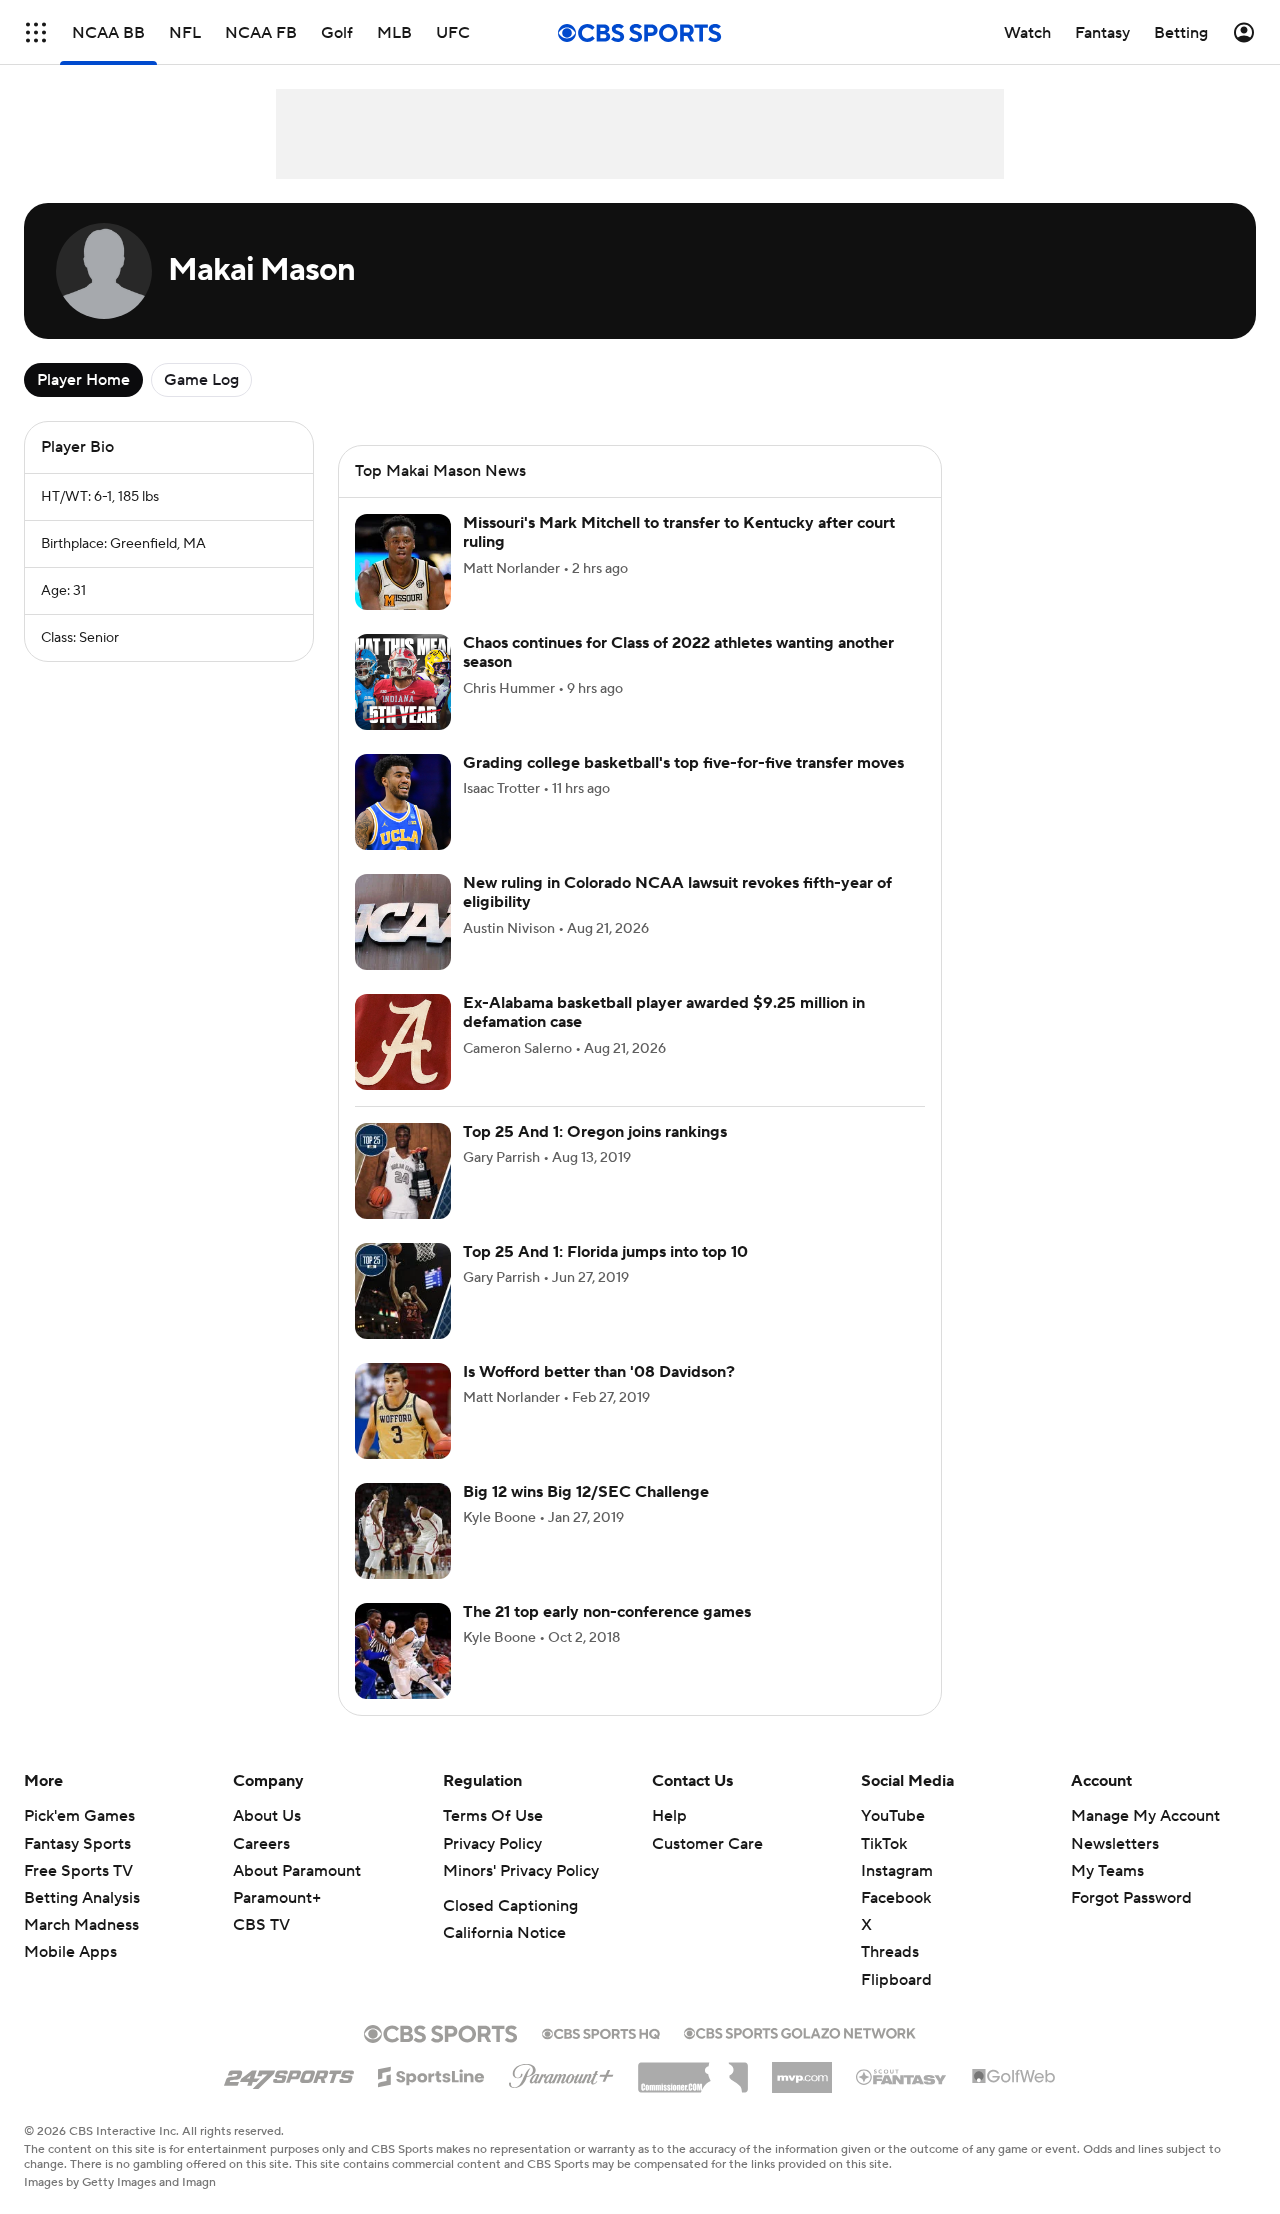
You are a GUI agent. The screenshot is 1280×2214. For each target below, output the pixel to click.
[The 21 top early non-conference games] (403, 1651)
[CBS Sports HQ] (601, 2032)
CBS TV (261, 1925)
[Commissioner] (693, 2070)
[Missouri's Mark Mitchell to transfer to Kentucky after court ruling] (403, 562)
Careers (261, 1844)
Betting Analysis (82, 1898)
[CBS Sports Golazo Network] (800, 2031)
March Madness (81, 1925)
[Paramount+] (561, 2072)
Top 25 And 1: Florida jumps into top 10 (605, 1252)
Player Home (83, 380)
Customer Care (707, 1844)
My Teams (1107, 1871)
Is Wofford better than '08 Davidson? (599, 1372)
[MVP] (802, 2070)
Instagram (897, 1871)
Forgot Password (1131, 1898)
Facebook (896, 1898)
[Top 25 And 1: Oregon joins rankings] (403, 1171)
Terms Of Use (493, 1816)
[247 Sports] (289, 2073)
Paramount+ (277, 1898)
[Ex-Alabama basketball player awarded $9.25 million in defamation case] (403, 1042)
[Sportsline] (431, 2074)
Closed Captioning (510, 1906)
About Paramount (297, 1871)
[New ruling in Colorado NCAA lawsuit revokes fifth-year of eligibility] (403, 922)
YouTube (893, 1816)
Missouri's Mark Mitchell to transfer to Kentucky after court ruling (679, 532)
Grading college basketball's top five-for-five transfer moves (683, 763)
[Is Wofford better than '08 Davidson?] (403, 1411)
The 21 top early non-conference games (607, 1612)
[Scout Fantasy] (902, 2076)
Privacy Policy (492, 1844)
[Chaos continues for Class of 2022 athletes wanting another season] (403, 682)
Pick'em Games (79, 1816)
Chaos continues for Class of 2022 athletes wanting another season (678, 652)
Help (669, 1816)
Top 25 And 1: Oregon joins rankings (595, 1132)
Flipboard (896, 1980)
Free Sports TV (78, 1871)
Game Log (201, 380)
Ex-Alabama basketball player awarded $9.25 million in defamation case (664, 1012)
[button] (36, 32)
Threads (890, 1952)
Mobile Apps (70, 1952)
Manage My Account (1145, 1816)
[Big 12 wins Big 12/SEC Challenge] (403, 1531)
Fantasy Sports (77, 1844)
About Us (267, 1816)
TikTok (884, 1844)
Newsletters (1115, 1844)
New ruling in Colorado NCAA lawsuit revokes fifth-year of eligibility (677, 892)
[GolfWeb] (1014, 2077)
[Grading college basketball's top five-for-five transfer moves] (403, 802)
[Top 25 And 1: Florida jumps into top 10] (403, 1291)
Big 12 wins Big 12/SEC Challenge (586, 1492)
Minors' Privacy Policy (521, 1871)
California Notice (504, 1933)
